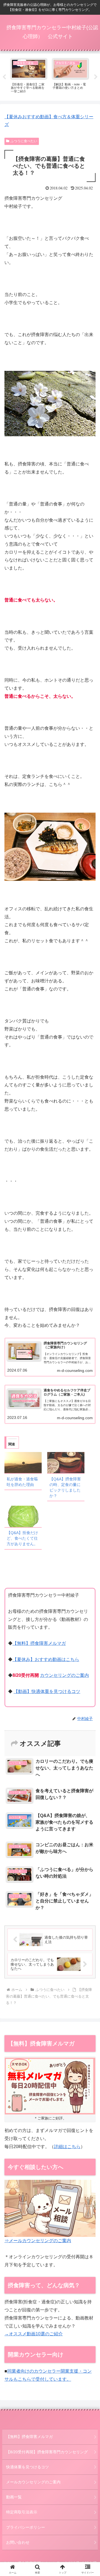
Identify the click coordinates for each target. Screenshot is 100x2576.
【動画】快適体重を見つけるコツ (47, 1691)
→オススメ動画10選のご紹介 (34, 2334)
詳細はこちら (67, 2147)
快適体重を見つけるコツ (27, 2467)
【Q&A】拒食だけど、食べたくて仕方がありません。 (22, 1538)
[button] (89, 1416)
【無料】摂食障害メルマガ (39, 1643)
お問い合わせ (18, 2542)
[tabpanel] (29, 76)
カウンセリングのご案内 (64, 1675)
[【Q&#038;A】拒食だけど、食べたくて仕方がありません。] (23, 1516)
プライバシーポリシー (26, 2527)
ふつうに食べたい (24, 141)
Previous (4, 77)
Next (96, 77)
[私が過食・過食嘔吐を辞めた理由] (23, 1463)
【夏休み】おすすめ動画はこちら (46, 1659)
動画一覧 (14, 2497)
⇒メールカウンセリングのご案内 (38, 2241)
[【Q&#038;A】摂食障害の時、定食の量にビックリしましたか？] (66, 1463)
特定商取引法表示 (22, 2512)
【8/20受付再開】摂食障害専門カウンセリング (47, 2452)
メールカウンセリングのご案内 (33, 2482)
